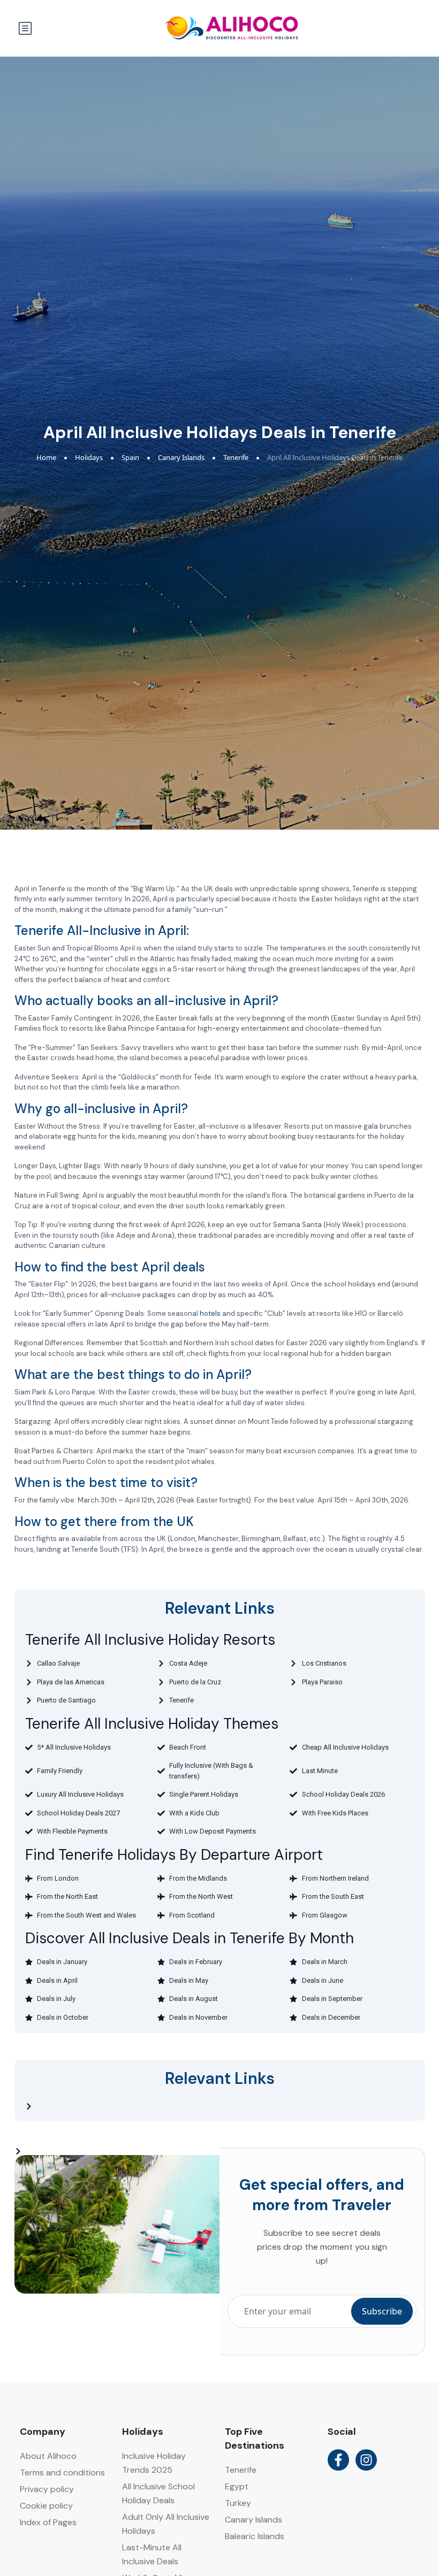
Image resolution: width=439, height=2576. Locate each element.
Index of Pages (48, 2522)
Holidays (89, 457)
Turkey (238, 2503)
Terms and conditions (62, 2472)
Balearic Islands (255, 2536)
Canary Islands (181, 457)
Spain (130, 457)
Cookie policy (46, 2506)
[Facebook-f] (338, 2460)
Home (46, 457)
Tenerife (236, 457)
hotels (210, 1313)
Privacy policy (47, 2489)
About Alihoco (48, 2456)
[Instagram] (366, 2460)
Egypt (237, 2486)
